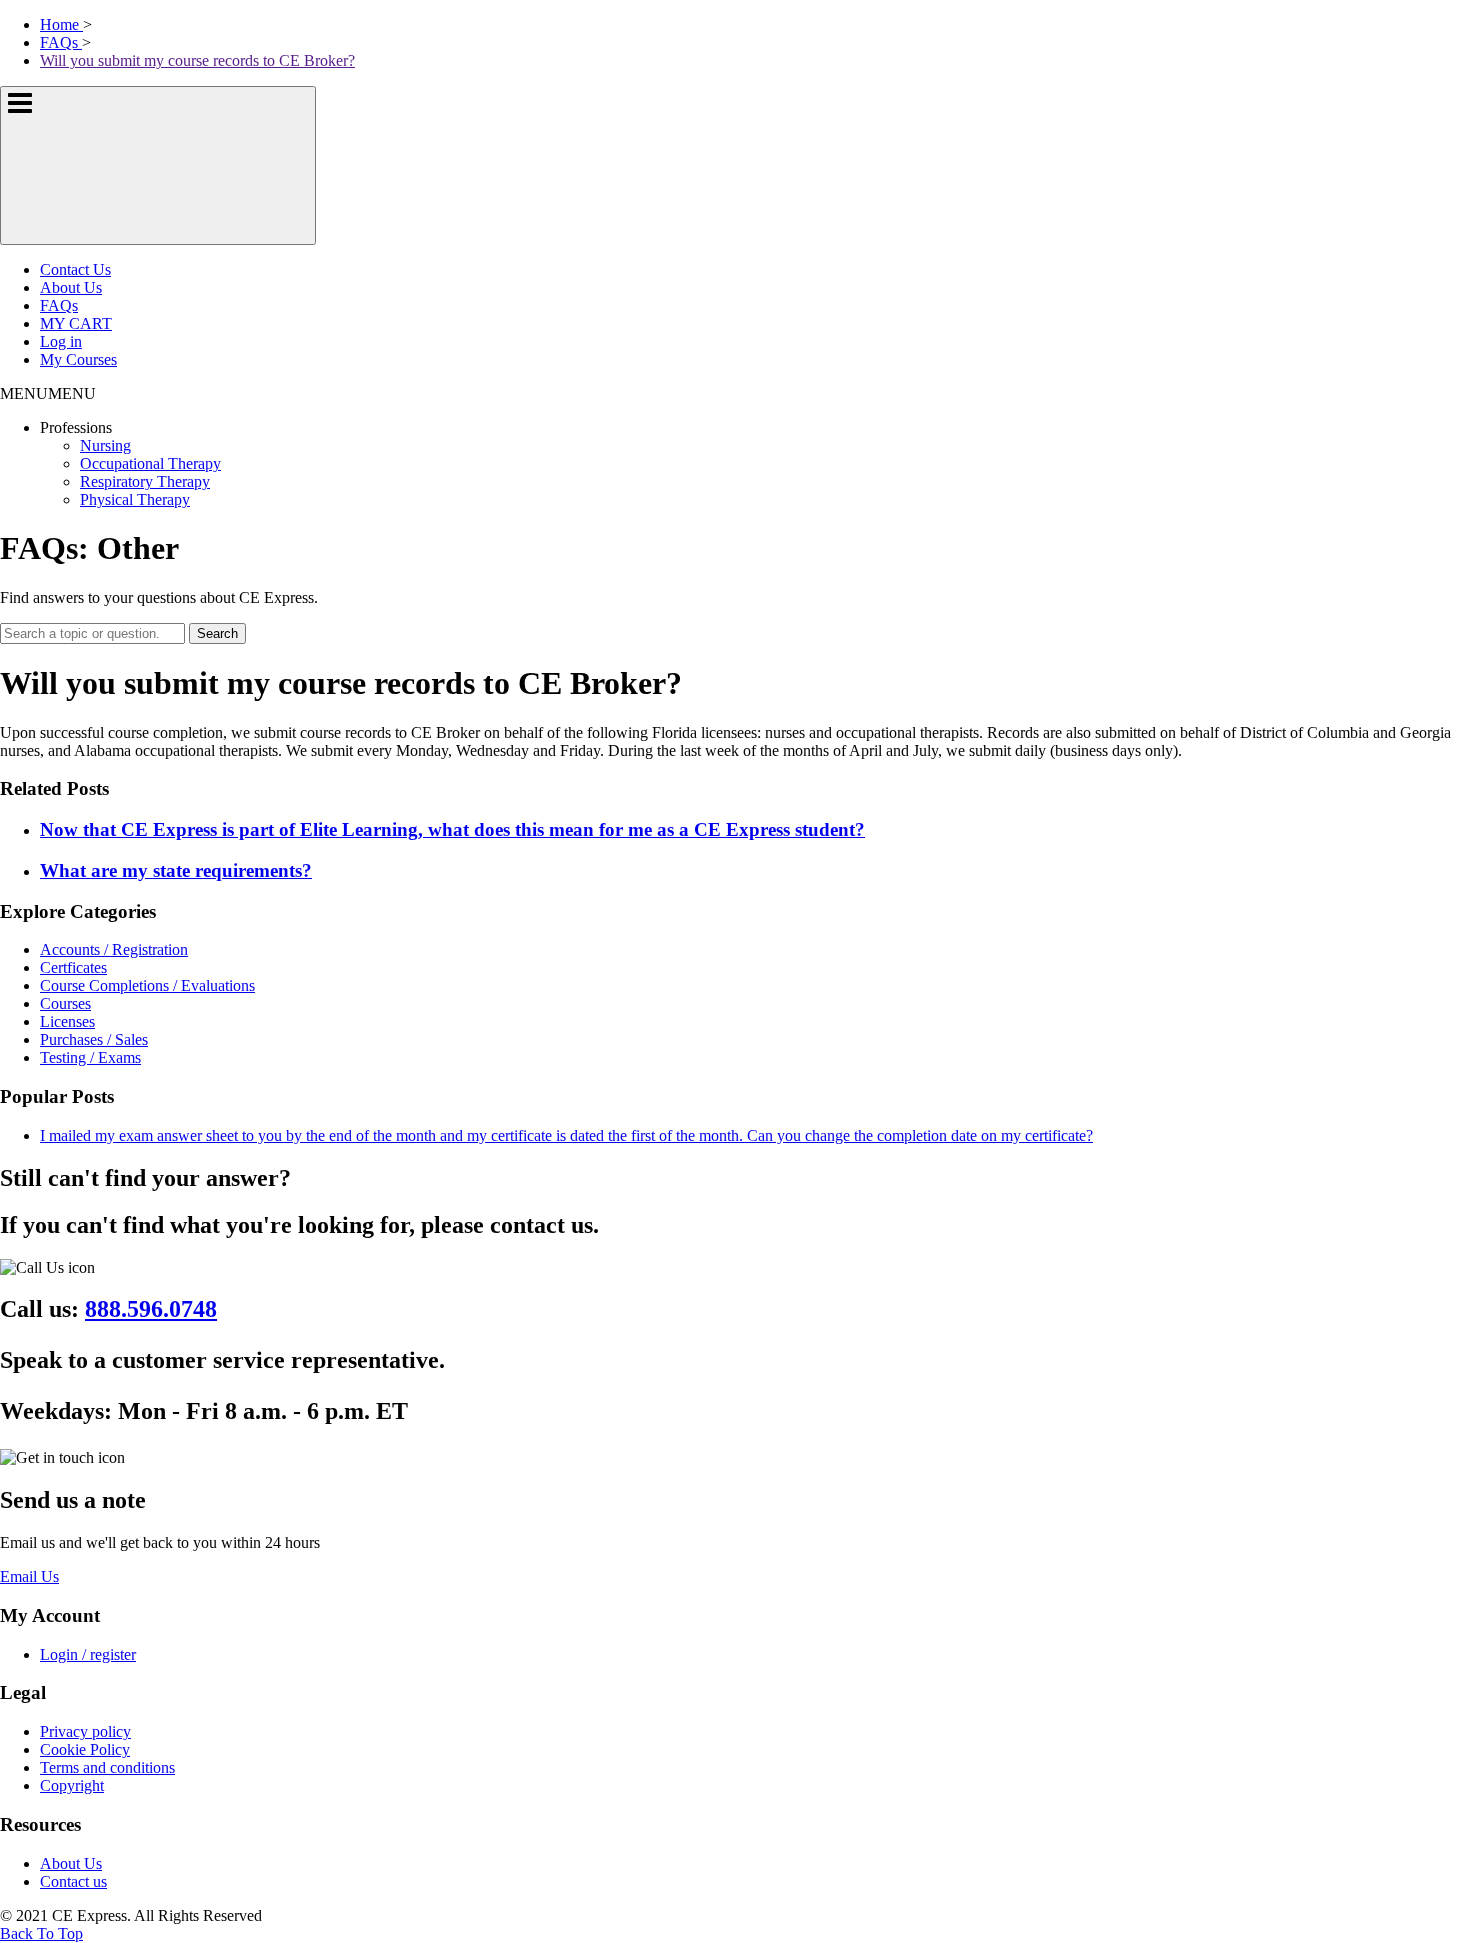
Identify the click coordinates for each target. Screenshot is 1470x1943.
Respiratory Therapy (145, 481)
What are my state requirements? (176, 870)
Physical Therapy (135, 499)
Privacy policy (85, 1731)
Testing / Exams (90, 1057)
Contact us (73, 1881)
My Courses (78, 359)
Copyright (72, 1785)
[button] (48, 393)
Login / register (88, 1654)
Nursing (105, 445)
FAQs (59, 305)
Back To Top (41, 1933)
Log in (61, 341)
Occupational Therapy (150, 463)
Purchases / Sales (94, 1039)
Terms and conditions (107, 1767)
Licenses (67, 1021)
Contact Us (75, 269)
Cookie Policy (85, 1749)
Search (217, 633)
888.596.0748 (151, 1309)
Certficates (73, 967)
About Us (71, 287)
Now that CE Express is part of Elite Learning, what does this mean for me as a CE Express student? (452, 829)
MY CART (76, 323)
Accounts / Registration (114, 949)
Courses (65, 1003)
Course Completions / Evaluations (147, 985)
